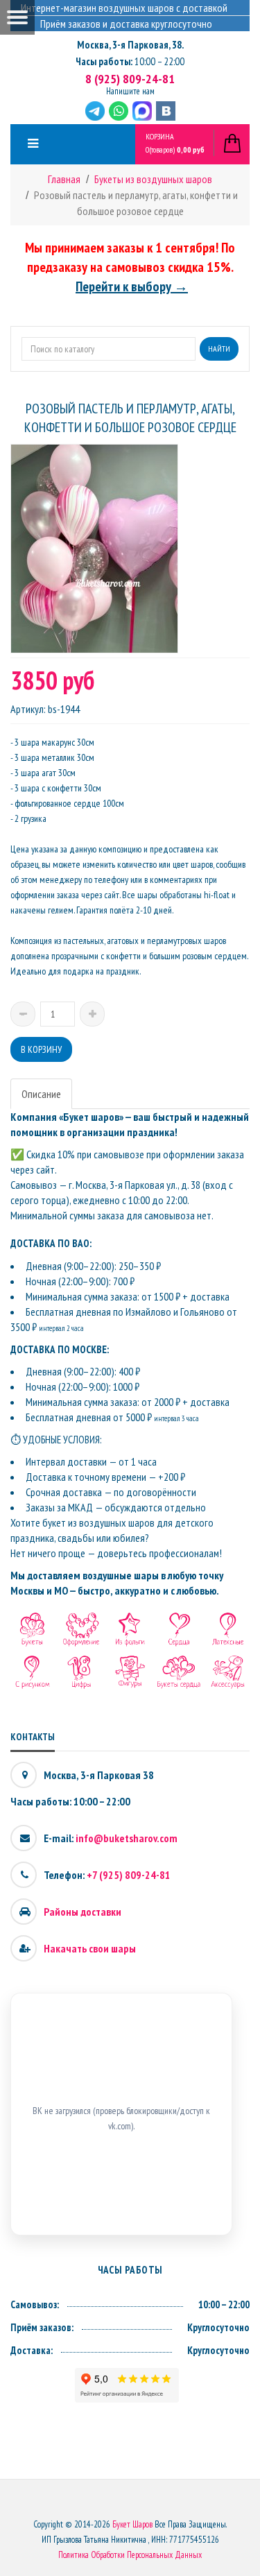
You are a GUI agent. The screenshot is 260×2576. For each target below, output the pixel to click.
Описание (41, 1094)
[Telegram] (95, 111)
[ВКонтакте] (166, 111)
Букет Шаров (132, 2524)
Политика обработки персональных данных (130, 2555)
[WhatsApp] (119, 111)
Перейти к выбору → (132, 286)
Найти (219, 349)
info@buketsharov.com (127, 1838)
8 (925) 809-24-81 (130, 79)
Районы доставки (83, 1912)
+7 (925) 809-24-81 (129, 1875)
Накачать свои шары (90, 1948)
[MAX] (142, 111)
